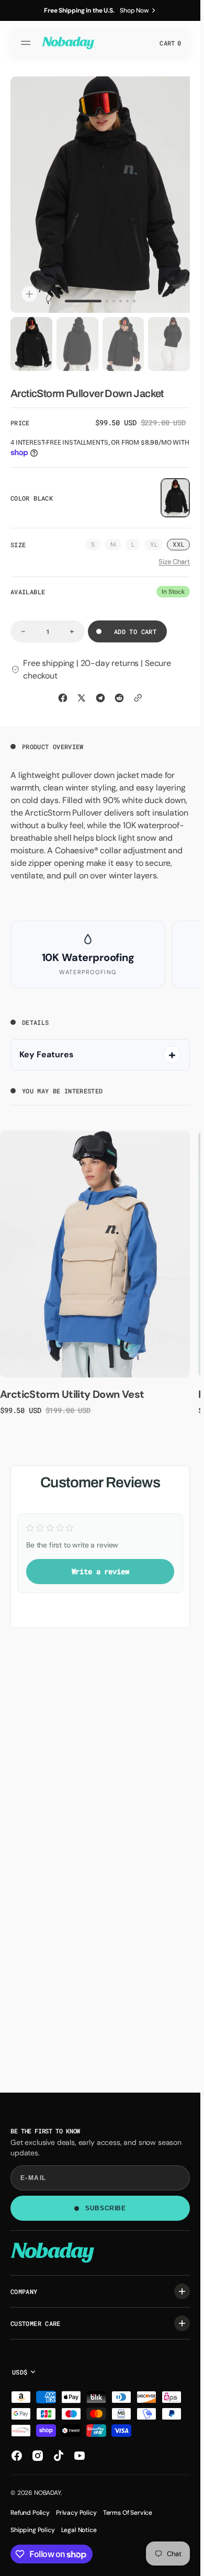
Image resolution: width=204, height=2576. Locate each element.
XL (157, 540)
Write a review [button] (100, 1566)
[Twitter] (82, 693)
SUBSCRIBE (105, 2208)
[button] (27, 43)
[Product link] (95, 1249)
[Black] (175, 493)
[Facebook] (63, 693)
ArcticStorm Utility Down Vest (72, 1389)
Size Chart (174, 557)
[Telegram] (100, 693)
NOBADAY (47, 2493)
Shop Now (134, 10)
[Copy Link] (138, 693)
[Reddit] (119, 693)
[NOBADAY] (68, 43)
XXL (178, 539)
